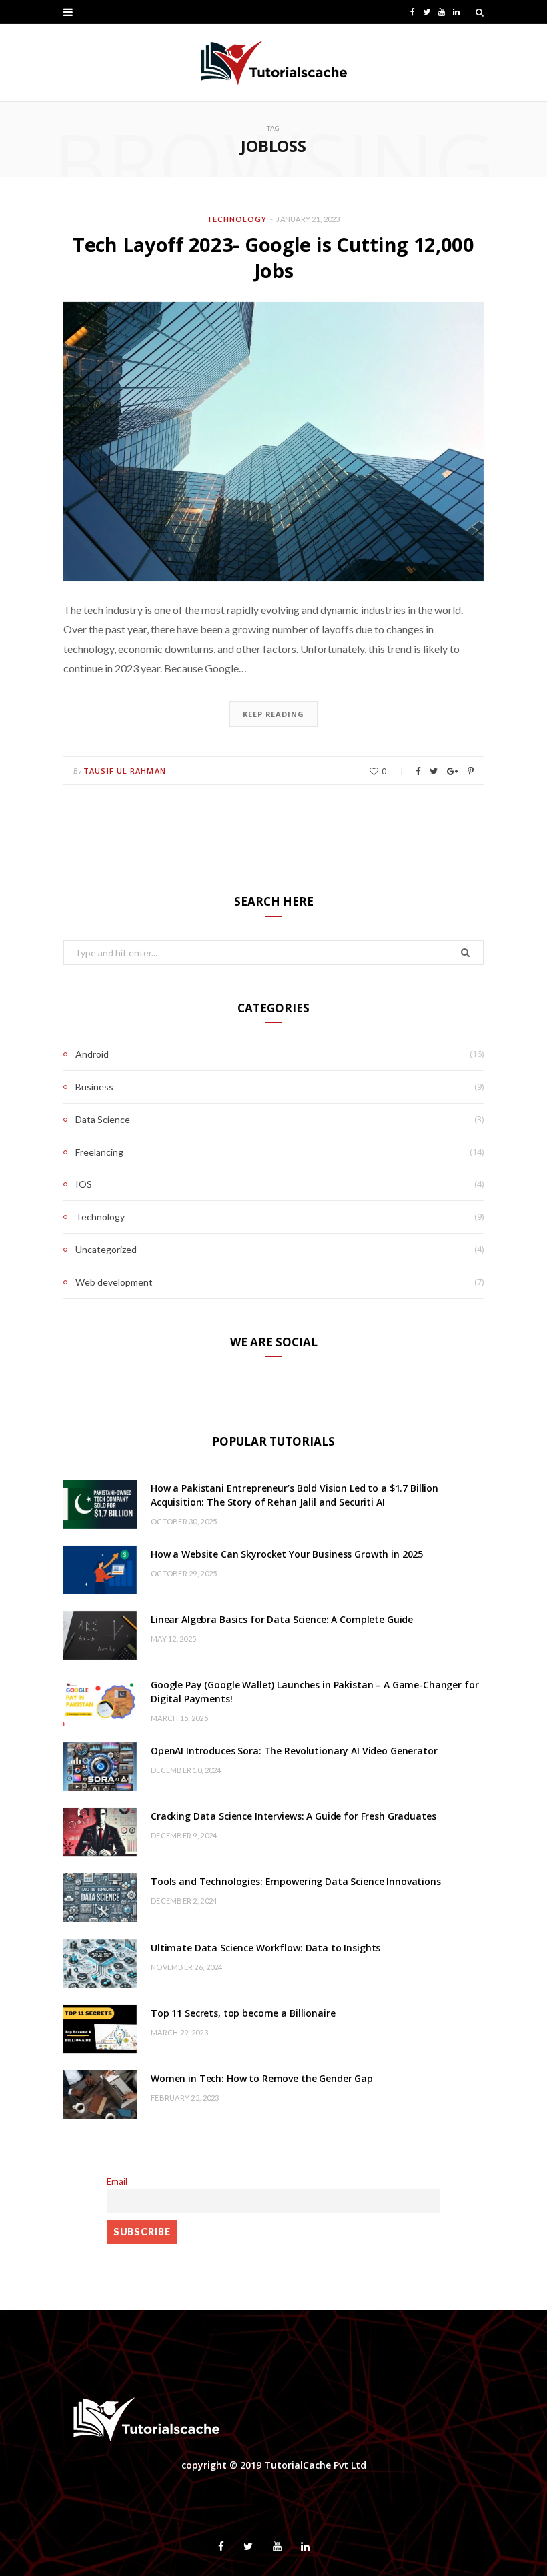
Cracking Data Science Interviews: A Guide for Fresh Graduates (293, 1816)
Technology (237, 219)
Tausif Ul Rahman (125, 771)
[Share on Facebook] (418, 771)
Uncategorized (106, 1249)
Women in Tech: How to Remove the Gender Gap (262, 2078)
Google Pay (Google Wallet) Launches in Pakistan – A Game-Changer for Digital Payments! (315, 1692)
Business (94, 1087)
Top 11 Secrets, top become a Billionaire (243, 2013)
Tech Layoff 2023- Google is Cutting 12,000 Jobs (273, 257)
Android (92, 1054)
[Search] (480, 12)
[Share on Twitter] (434, 771)
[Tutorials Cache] (274, 63)
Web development (114, 1282)
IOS (84, 1184)
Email (117, 2182)
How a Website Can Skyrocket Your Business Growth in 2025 (287, 1554)
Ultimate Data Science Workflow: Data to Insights (265, 1948)
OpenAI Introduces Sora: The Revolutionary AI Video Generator (294, 1751)
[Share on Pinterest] (471, 771)
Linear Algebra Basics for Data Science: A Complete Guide (282, 1619)
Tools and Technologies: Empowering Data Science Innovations (296, 1881)
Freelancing (99, 1152)
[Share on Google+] (453, 771)
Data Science (103, 1119)
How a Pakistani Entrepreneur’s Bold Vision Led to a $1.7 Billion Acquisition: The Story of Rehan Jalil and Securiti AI (295, 1495)
